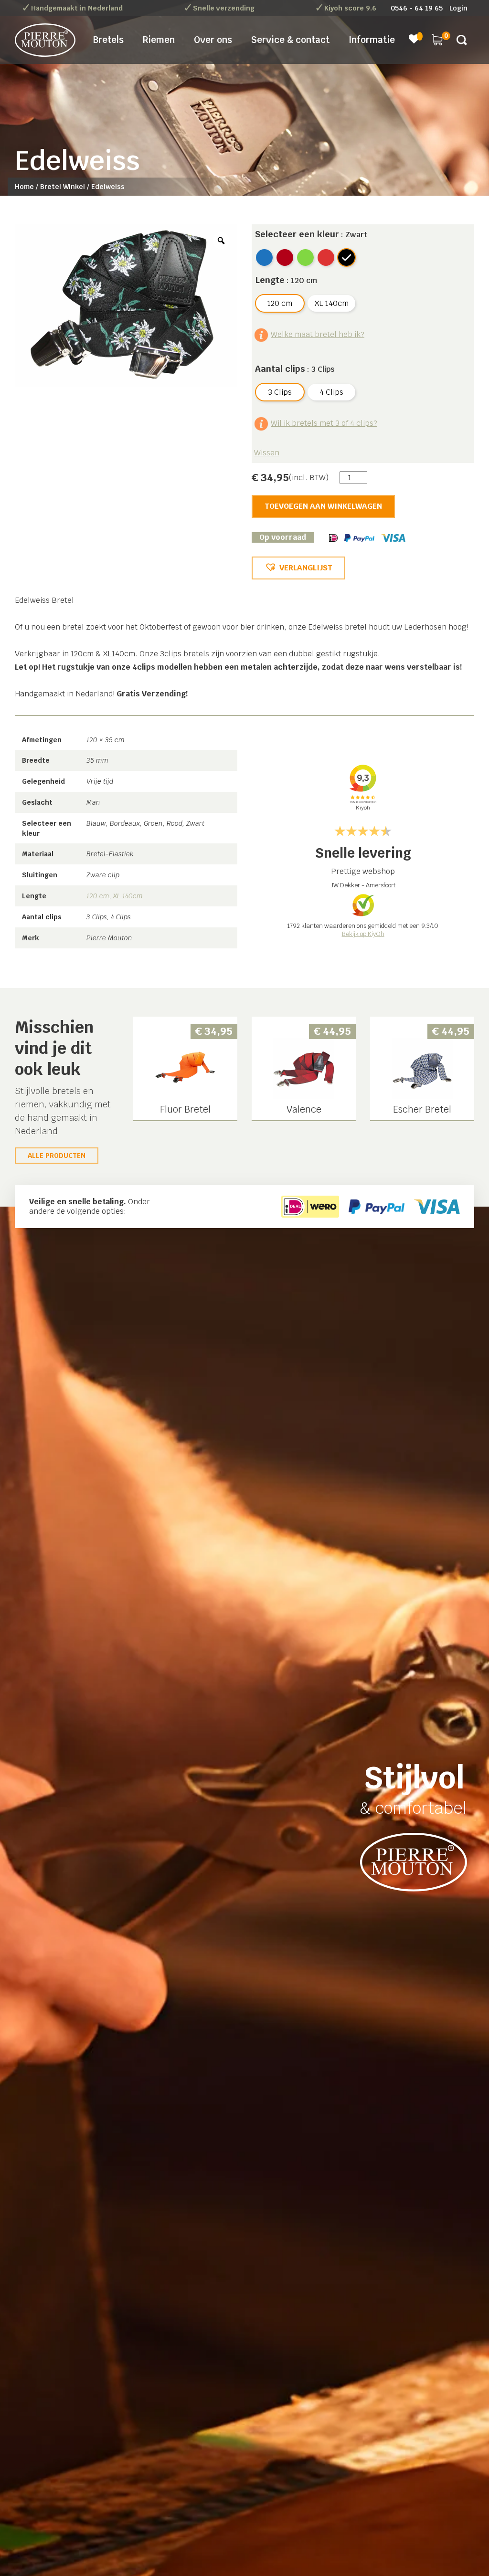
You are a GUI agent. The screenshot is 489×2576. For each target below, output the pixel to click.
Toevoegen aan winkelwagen (323, 506)
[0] (437, 39)
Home (24, 187)
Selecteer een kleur (297, 234)
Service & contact (290, 40)
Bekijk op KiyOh (363, 934)
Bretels (108, 40)
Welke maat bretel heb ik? (318, 334)
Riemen (159, 40)
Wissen (267, 453)
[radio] (264, 258)
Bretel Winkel (63, 187)
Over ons (213, 40)
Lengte (270, 280)
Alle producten (57, 1156)
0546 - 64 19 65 (417, 8)
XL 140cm (128, 896)
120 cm (98, 896)
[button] (298, 568)
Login (458, 8)
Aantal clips (280, 369)
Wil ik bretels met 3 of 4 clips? (324, 423)
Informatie (372, 40)
